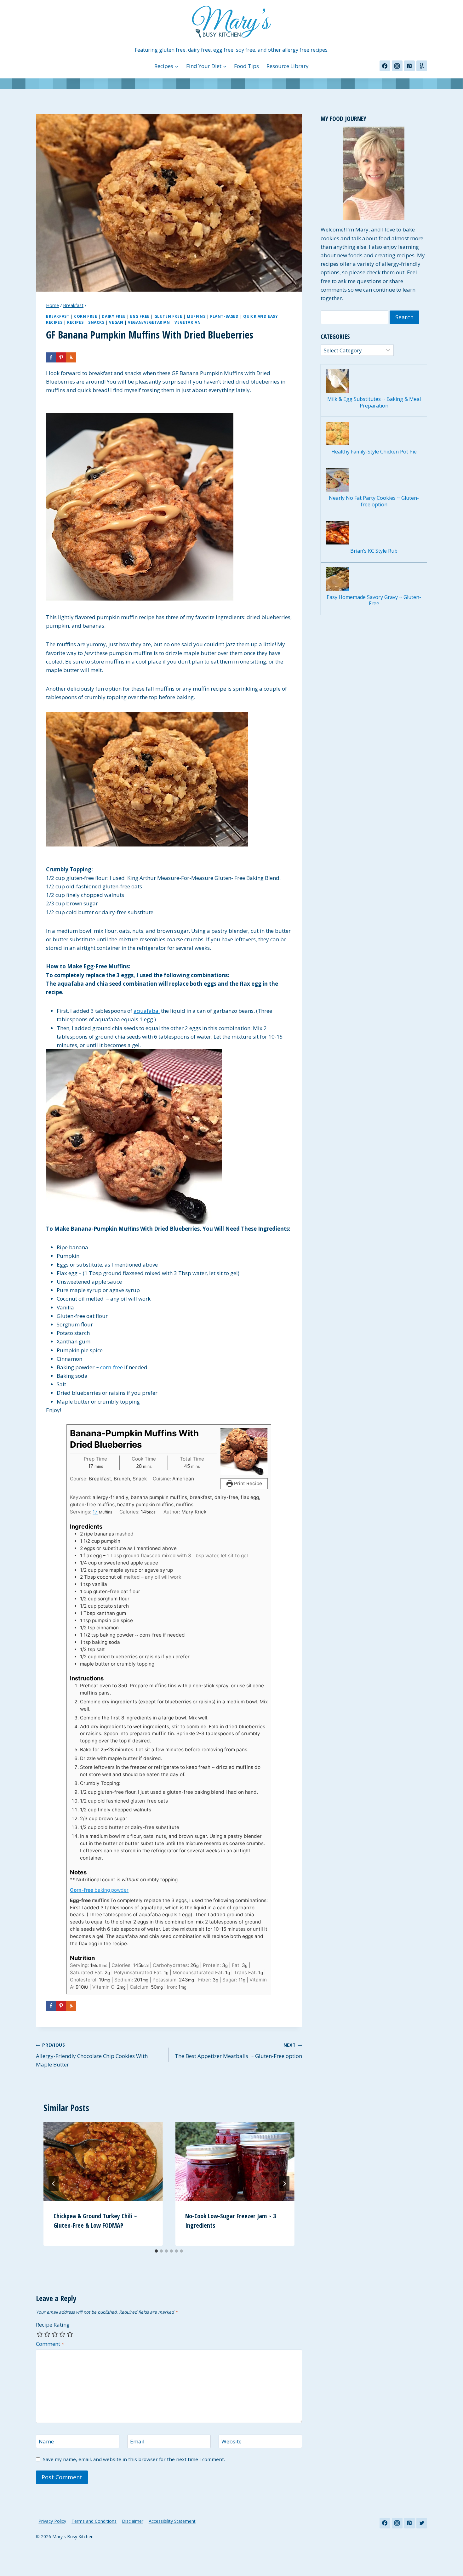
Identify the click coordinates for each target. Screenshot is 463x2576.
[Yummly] (422, 66)
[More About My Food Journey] (374, 173)
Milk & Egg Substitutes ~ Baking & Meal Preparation (374, 402)
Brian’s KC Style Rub (374, 551)
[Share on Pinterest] (61, 357)
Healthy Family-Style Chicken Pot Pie (374, 452)
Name (46, 2442)
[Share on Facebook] (51, 357)
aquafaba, (147, 1011)
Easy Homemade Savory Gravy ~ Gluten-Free (374, 601)
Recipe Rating (53, 2325)
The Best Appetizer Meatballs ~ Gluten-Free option (238, 2051)
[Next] (284, 2184)
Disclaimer (133, 2521)
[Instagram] (397, 66)
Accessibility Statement (172, 2521)
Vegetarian (188, 322)
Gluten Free (168, 316)
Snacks (96, 322)
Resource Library (288, 66)
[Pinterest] (409, 66)
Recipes (75, 322)
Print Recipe (247, 1483)
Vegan (116, 322)
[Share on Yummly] (71, 357)
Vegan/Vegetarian (149, 322)
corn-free (111, 1367)
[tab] (156, 2251)
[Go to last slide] (54, 2184)
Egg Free (140, 316)
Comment (50, 2344)
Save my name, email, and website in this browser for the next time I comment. (134, 2459)
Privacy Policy (52, 2521)
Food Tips (246, 66)
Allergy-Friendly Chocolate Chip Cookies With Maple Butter (92, 2055)
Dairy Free (114, 316)
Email (137, 2442)
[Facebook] (385, 66)
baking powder (99, 1890)
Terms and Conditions (94, 2521)
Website (231, 2442)
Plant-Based (224, 316)
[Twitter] (422, 2523)
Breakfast (58, 316)
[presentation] (103, 2162)
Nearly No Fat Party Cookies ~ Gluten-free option (374, 501)
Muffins (196, 316)
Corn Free (86, 316)
